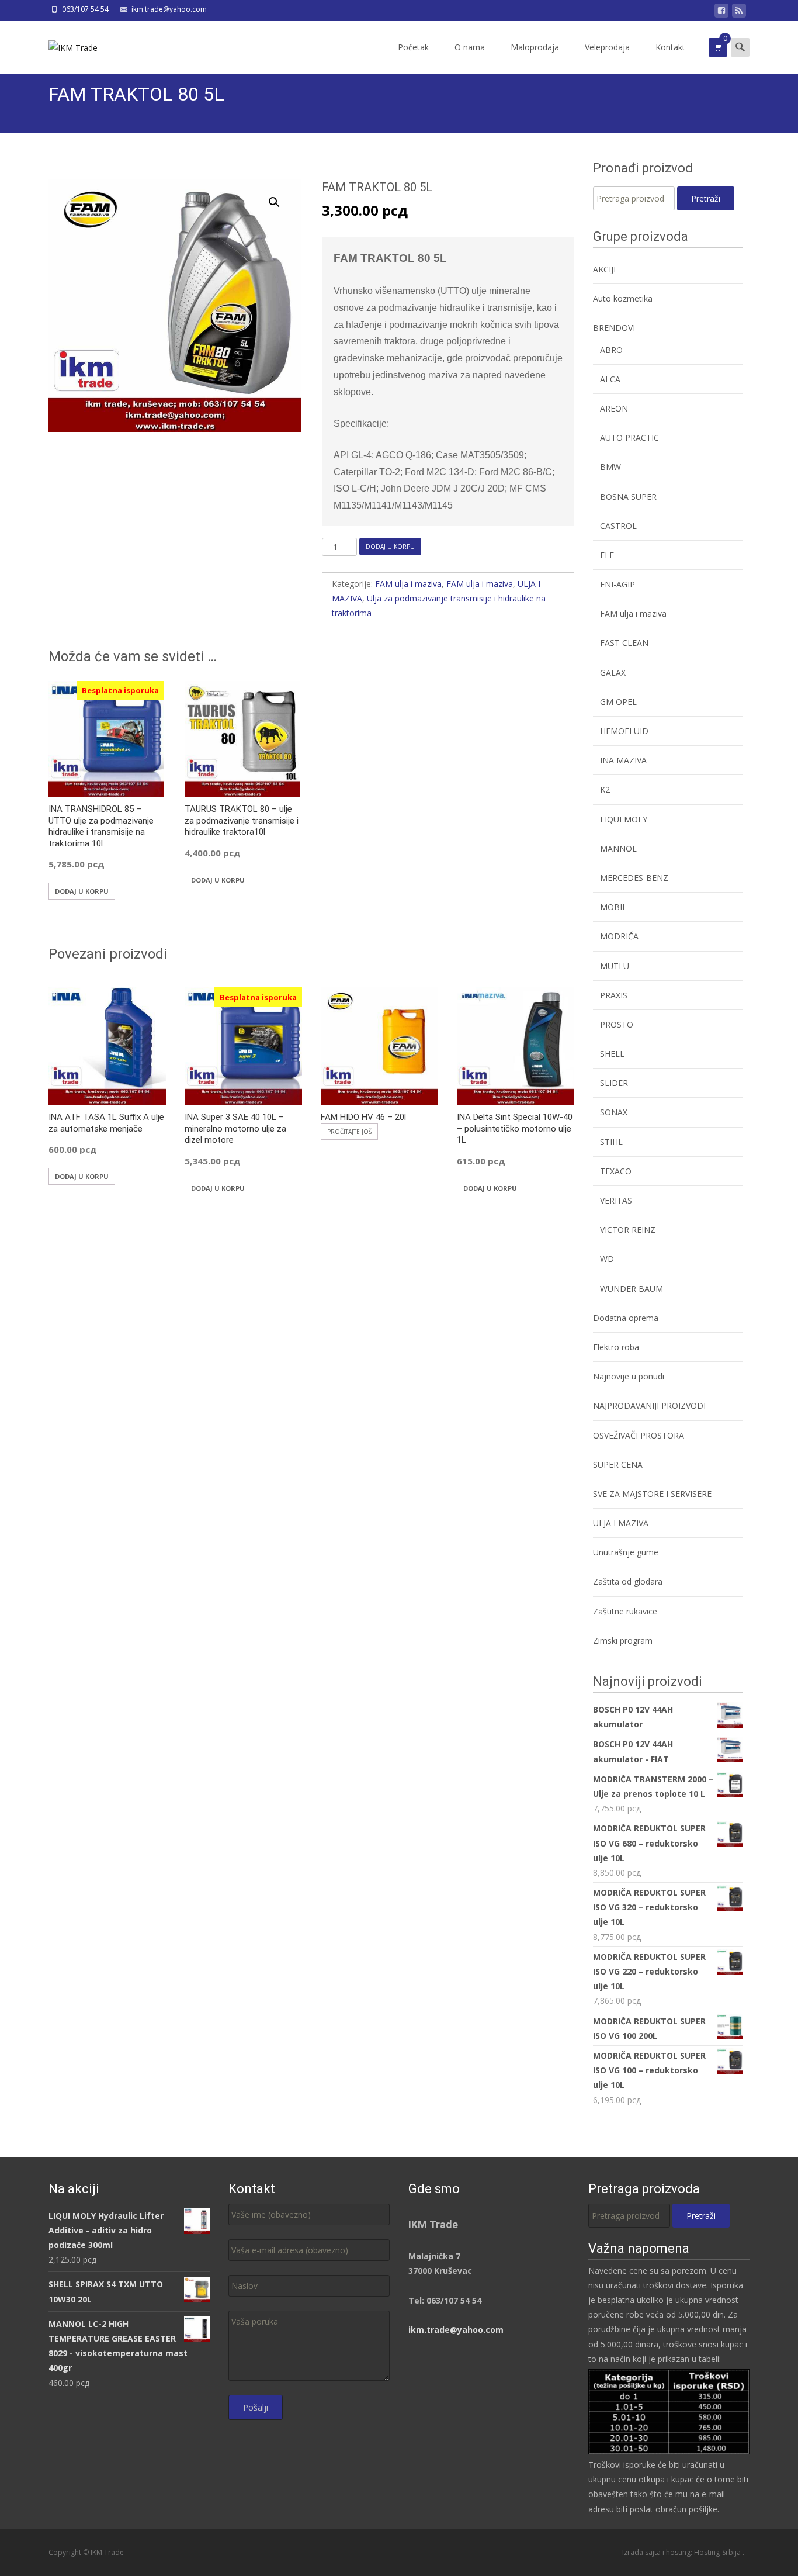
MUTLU (615, 966)
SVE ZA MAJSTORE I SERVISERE (652, 1494)
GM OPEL (618, 702)
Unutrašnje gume (626, 1552)
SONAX (614, 1112)
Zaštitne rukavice (625, 1611)
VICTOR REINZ (628, 1230)
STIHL (611, 1142)
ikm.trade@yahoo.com (456, 2330)
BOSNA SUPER (628, 497)
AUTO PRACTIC (629, 438)
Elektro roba (616, 1347)
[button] (281, 197)
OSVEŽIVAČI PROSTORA (639, 1435)
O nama (470, 47)
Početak (413, 47)
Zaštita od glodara (628, 1581)
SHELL (612, 1054)
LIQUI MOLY (624, 819)
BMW (610, 467)
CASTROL (618, 526)
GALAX (613, 672)
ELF (607, 555)
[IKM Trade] (64, 44)
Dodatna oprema (626, 1318)
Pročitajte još (349, 1132)
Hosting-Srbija (718, 2552)
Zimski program (623, 1640)
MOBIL (613, 907)
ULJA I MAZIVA (621, 1523)
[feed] (739, 13)
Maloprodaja (535, 47)
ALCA (610, 379)
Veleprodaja (607, 47)
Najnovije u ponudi (629, 1376)
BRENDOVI (614, 328)
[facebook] (721, 13)
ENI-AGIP (617, 584)
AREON (614, 408)
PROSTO (617, 1024)
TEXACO (616, 1171)
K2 (605, 789)
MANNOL (618, 848)
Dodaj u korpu (390, 547)
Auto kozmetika (623, 298)
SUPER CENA (618, 1465)
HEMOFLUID (624, 731)
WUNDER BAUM (632, 1289)
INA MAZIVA (623, 760)
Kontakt (670, 47)
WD (607, 1259)
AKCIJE (606, 269)
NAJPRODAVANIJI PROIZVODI (649, 1405)
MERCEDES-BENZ (634, 878)
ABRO (611, 350)
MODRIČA (619, 936)
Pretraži (706, 198)
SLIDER (614, 1083)
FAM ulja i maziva (408, 584)
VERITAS (616, 1200)
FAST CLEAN (624, 643)
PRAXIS (614, 995)
